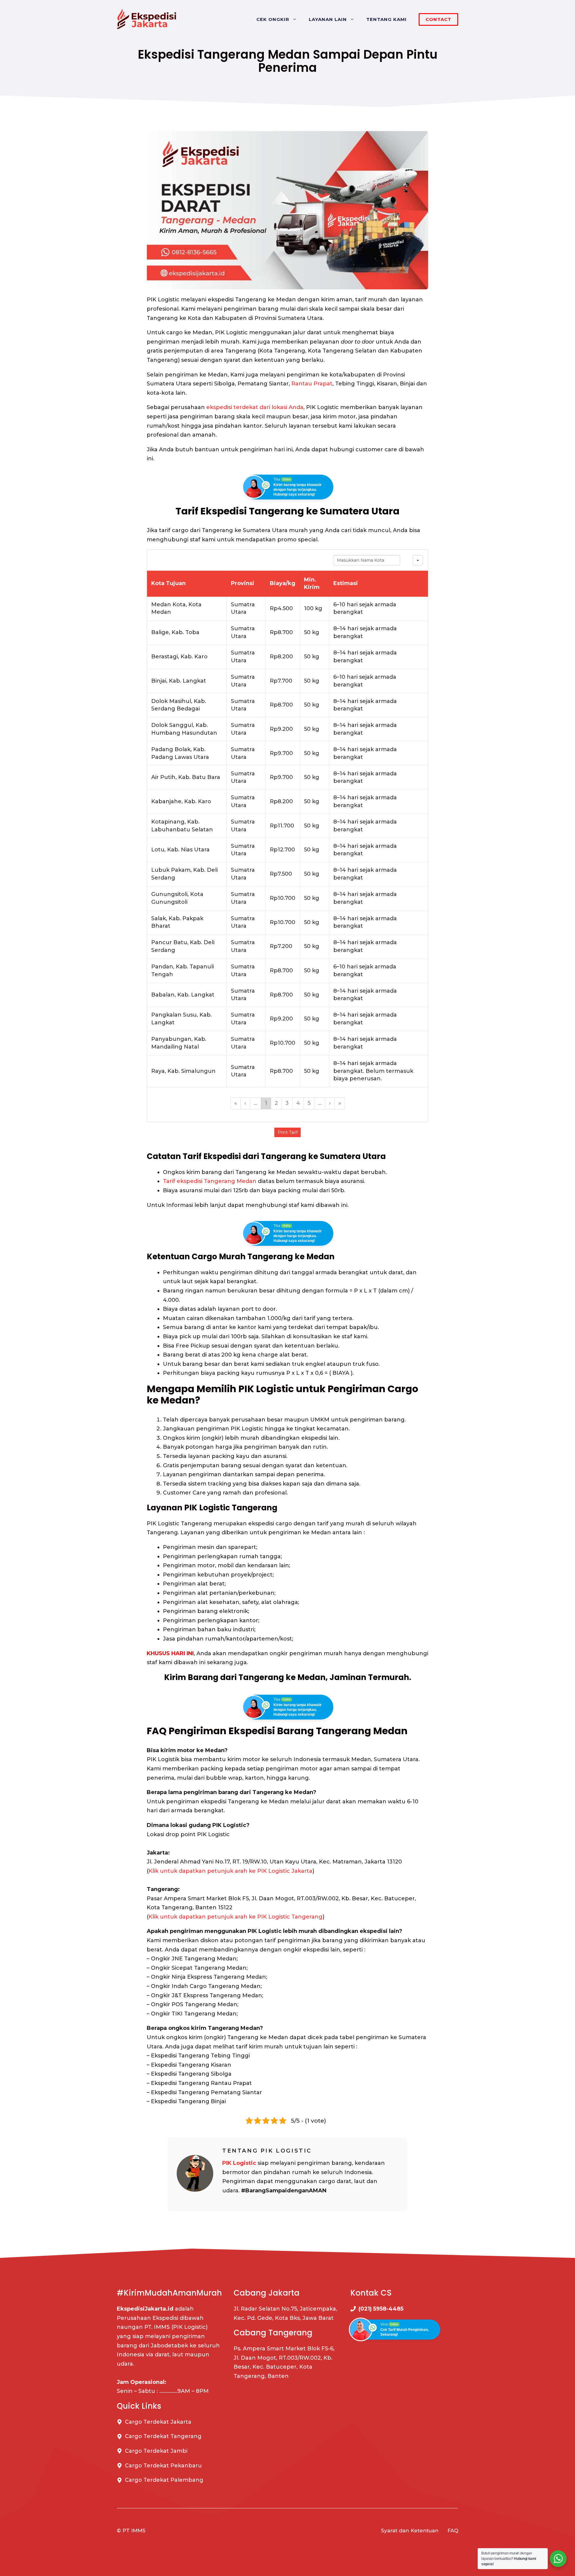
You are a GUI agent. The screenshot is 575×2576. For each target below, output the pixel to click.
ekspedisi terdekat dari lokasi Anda (255, 407)
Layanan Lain (328, 19)
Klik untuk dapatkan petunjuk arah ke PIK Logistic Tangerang (236, 1917)
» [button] (340, 1103)
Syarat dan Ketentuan (410, 2531)
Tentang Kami (386, 19)
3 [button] (287, 1103)
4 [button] (298, 1103)
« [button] (236, 1103)
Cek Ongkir (273, 19)
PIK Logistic (239, 2163)
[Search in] (418, 560)
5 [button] (309, 1103)
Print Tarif (288, 1132)
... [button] (255, 1103)
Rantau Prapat (312, 384)
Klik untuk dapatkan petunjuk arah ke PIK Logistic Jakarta (230, 1871)
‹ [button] (245, 1103)
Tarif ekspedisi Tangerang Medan (210, 1181)
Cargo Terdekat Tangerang (163, 2436)
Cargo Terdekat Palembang (164, 2480)
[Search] (406, 560)
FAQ (453, 2531)
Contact (438, 19)
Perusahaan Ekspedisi (147, 2318)
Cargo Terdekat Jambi (156, 2451)
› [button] (330, 1103)
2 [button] (276, 1103)
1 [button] (266, 1103)
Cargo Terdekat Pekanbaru (163, 2466)
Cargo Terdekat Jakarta (158, 2422)
